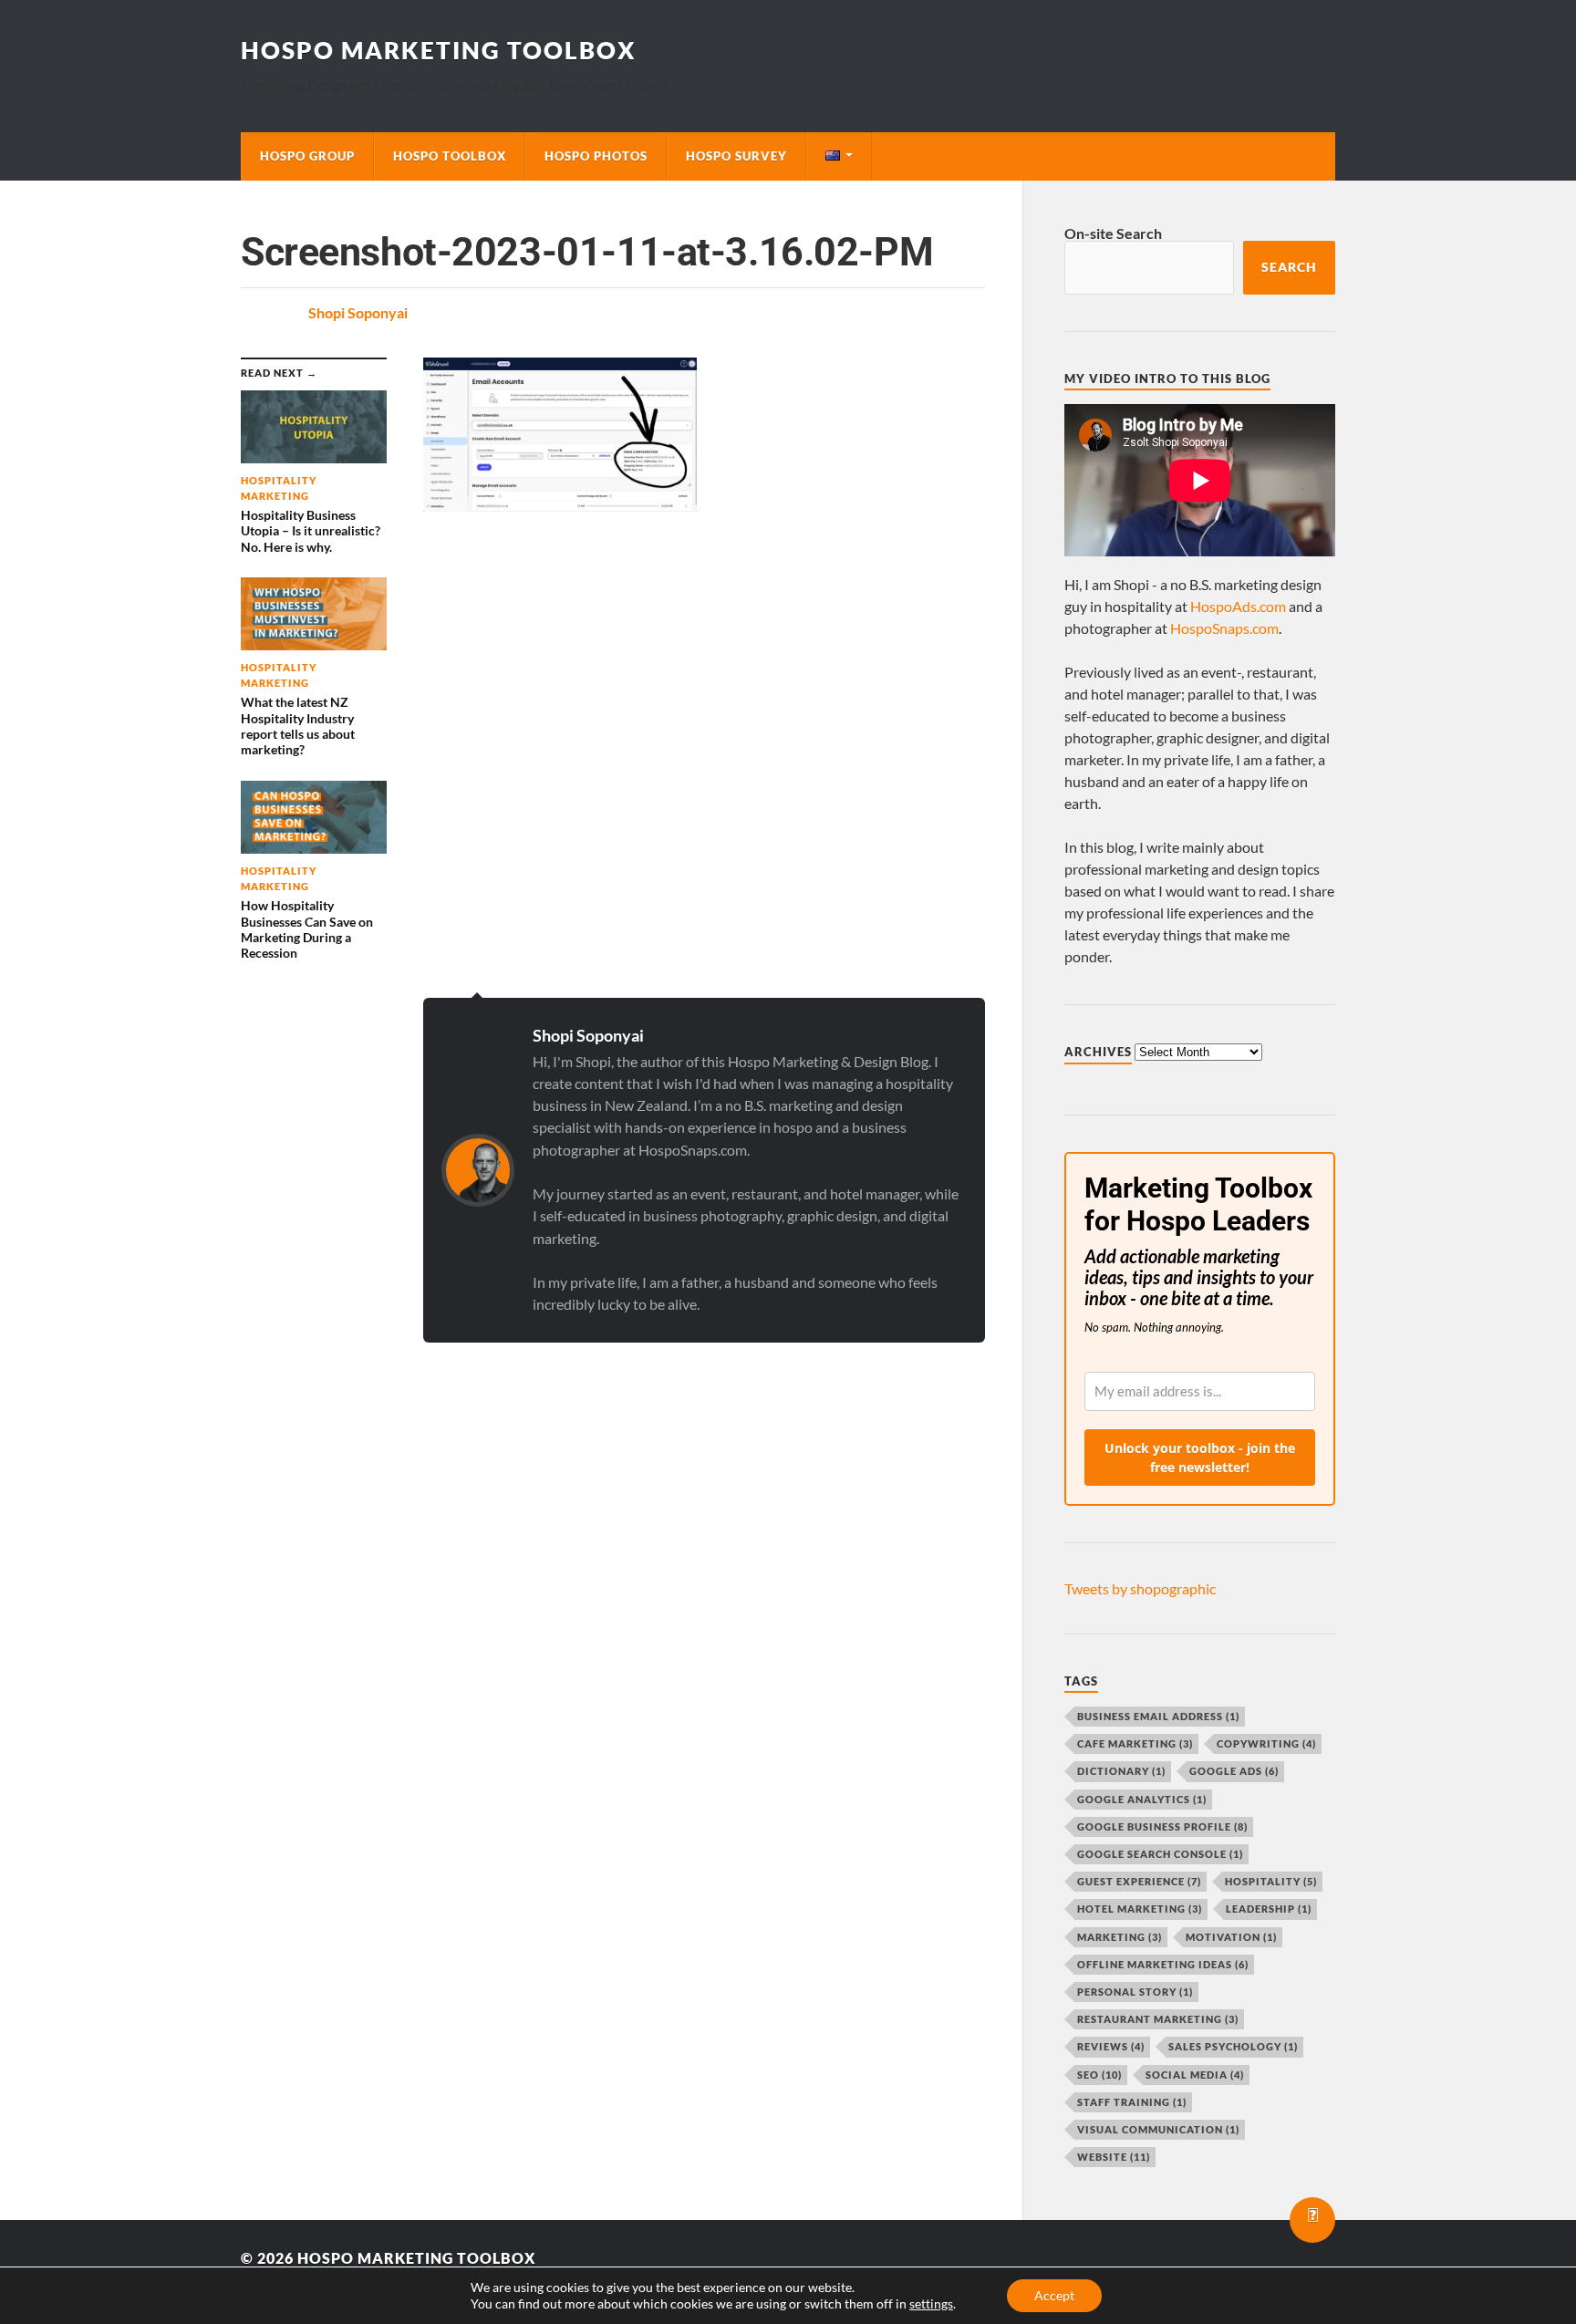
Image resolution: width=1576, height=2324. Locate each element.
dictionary (1121, 1771)
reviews (1111, 2046)
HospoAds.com (1238, 606)
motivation (1231, 1937)
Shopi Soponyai (358, 312)
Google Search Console (1160, 1854)
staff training (1132, 2102)
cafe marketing (1135, 1743)
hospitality (1271, 1881)
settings (931, 2303)
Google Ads (1234, 1771)
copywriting (1266, 1743)
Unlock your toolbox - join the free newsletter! (1200, 1458)
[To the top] (1312, 2220)
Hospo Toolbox (450, 156)
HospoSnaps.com (1224, 628)
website (1114, 2157)
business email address (1158, 1716)
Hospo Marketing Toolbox (439, 50)
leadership (1269, 1909)
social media (1195, 2075)
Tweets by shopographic (1140, 1588)
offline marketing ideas (1163, 1964)
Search (1289, 267)
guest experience (1139, 1881)
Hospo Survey (736, 156)
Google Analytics (1142, 1799)
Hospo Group (307, 156)
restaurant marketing (1158, 2019)
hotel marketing (1140, 1909)
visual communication (1158, 2129)
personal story (1135, 1992)
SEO (1099, 2075)
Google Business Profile (1162, 1826)
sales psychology (1233, 2046)
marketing (1120, 1937)
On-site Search (1113, 233)
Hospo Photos (596, 156)
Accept (1054, 2295)
